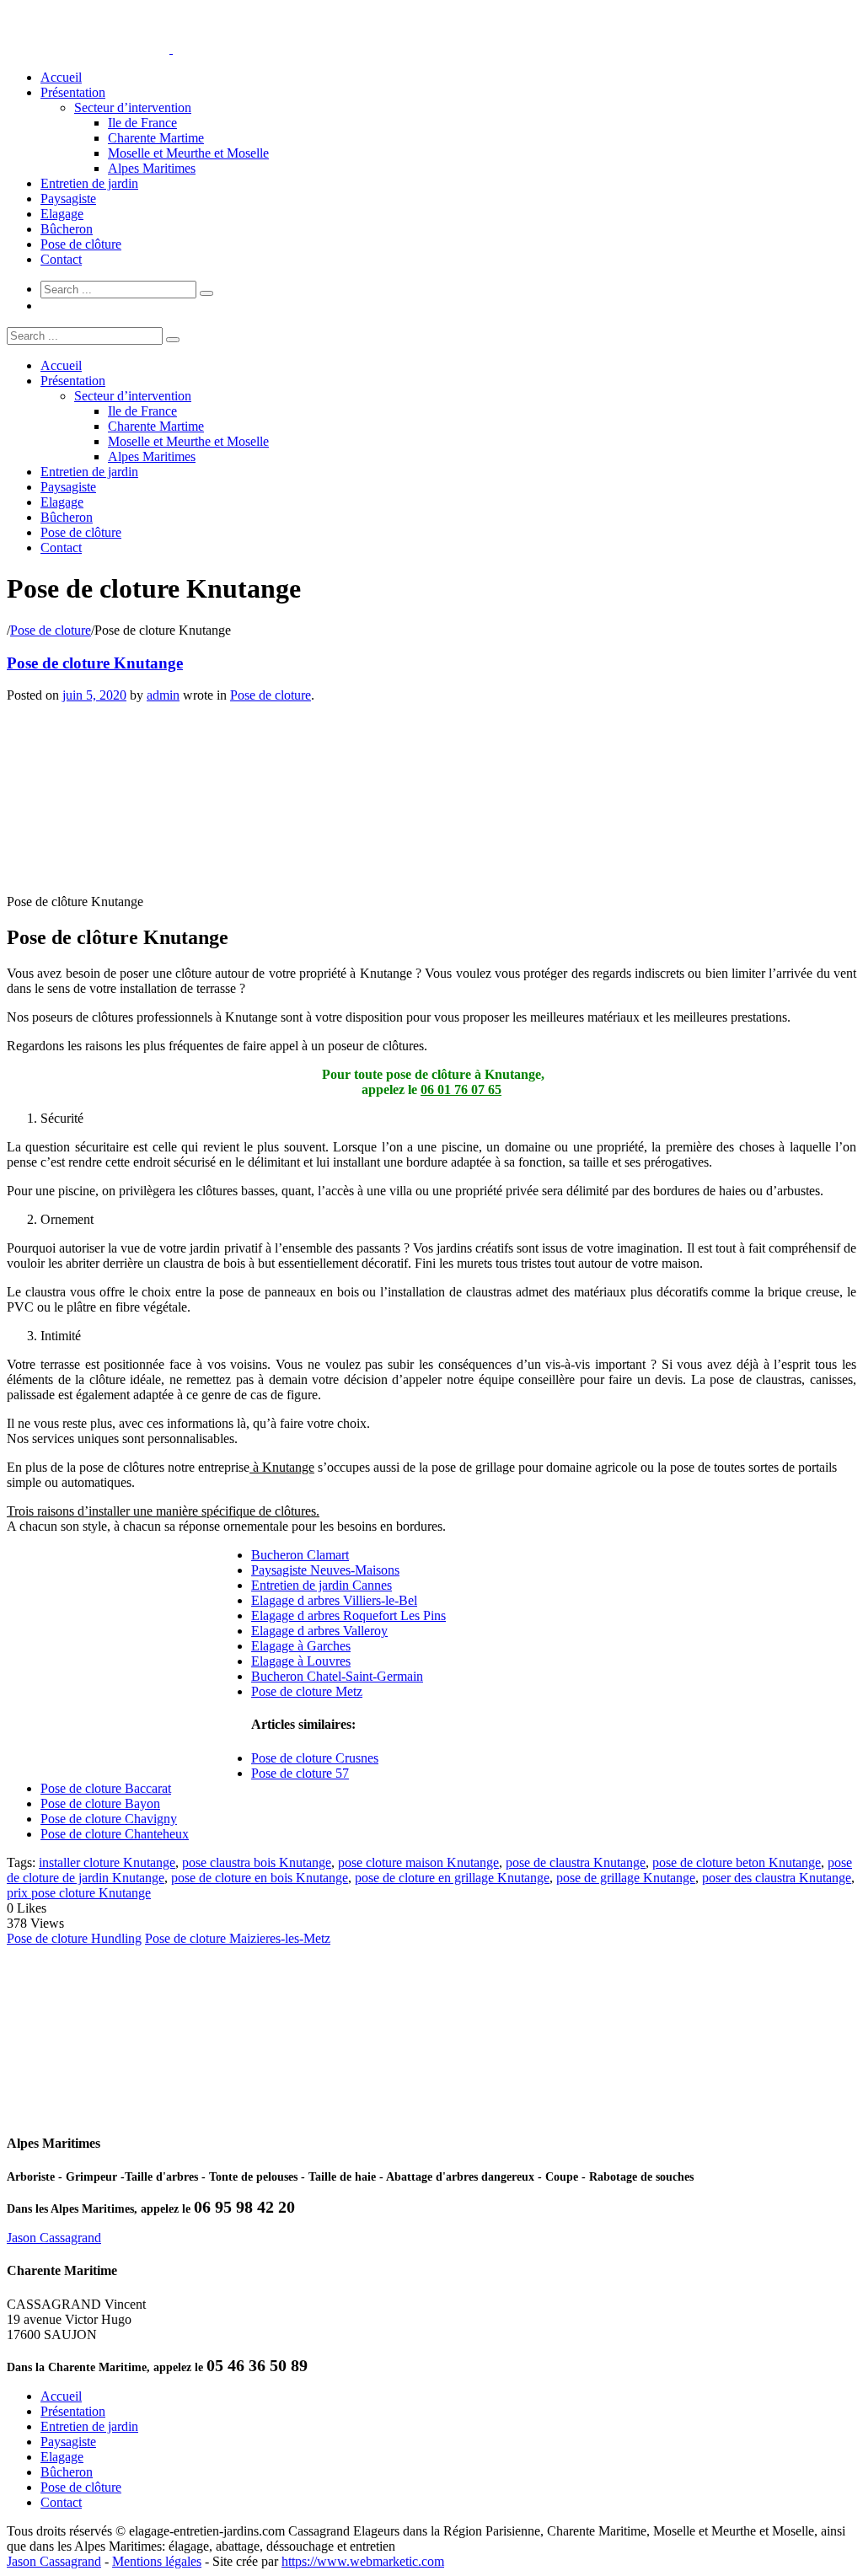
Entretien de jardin (89, 183)
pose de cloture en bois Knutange (260, 1878)
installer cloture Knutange (107, 1862)
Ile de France (142, 123)
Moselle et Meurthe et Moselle (188, 153)
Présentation (73, 92)
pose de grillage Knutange (626, 1878)
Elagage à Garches (301, 1646)
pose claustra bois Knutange (257, 1862)
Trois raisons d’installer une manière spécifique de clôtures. (163, 1511)
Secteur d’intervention (133, 107)
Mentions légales (157, 2561)
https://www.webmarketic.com (363, 2561)
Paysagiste (68, 199)
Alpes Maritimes (152, 168)
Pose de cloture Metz (307, 1691)
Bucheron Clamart (300, 1555)
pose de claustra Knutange (576, 1862)
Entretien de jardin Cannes (322, 1585)
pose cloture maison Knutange (418, 1862)
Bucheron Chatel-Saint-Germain (337, 1676)
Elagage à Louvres (301, 1661)
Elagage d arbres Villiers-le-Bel (334, 1600)
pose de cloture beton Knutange (737, 1862)
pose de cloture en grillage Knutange (452, 1878)
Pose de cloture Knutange (95, 663)
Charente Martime (156, 138)
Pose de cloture (51, 630)
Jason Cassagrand (54, 2238)
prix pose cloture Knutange (79, 1893)
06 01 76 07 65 (461, 1089)
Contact (61, 259)
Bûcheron (67, 229)
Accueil (61, 77)
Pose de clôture (81, 244)
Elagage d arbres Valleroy (319, 1631)
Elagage (62, 214)
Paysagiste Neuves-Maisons (325, 1570)
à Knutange (282, 1467)
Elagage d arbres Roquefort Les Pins (348, 1615)
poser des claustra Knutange (777, 1878)
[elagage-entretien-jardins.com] (171, 48)
